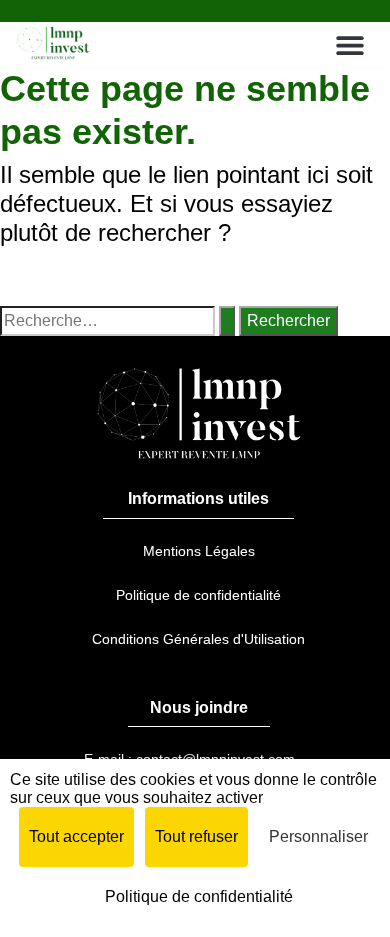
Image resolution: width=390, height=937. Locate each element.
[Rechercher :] (117, 321)
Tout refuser (196, 836)
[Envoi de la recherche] (227, 321)
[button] (350, 44)
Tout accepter (76, 836)
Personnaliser (318, 836)
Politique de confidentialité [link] (199, 896)
